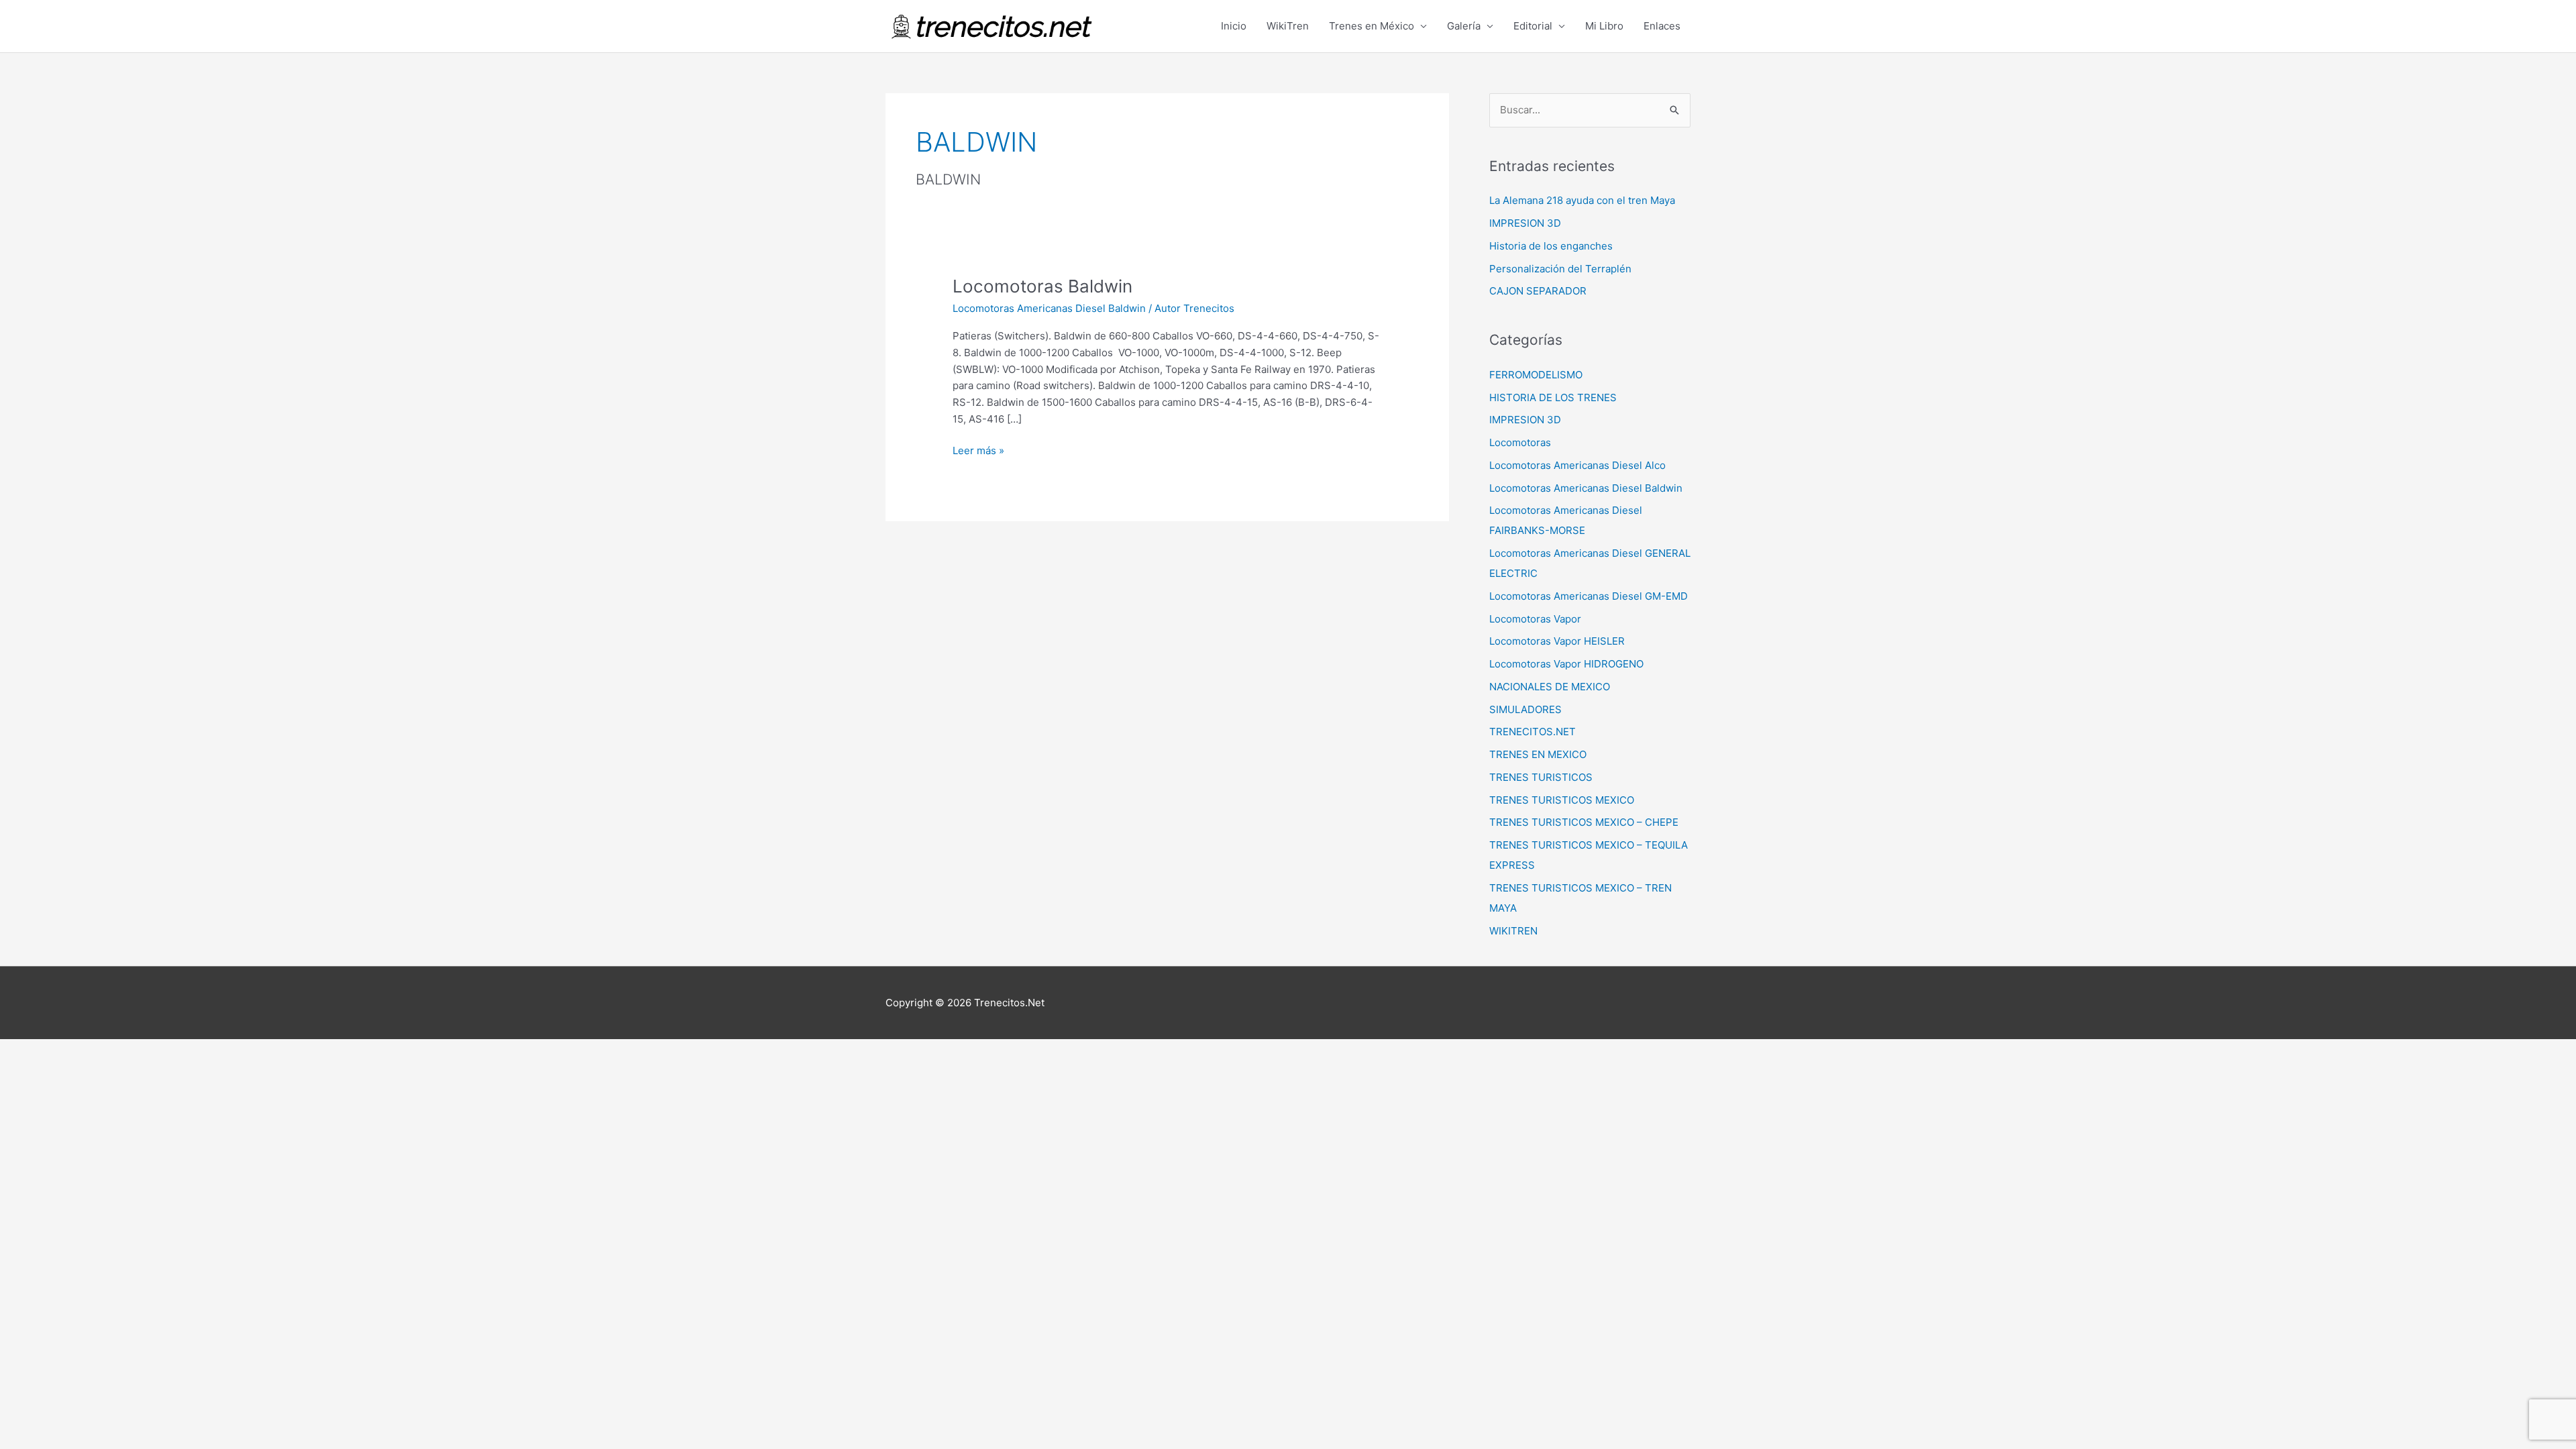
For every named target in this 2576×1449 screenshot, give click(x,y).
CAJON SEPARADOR (1538, 291)
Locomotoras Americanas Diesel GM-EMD (1589, 596)
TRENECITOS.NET (1533, 732)
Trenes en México (1372, 26)
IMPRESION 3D (1525, 223)
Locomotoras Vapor (1535, 619)
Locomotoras (1520, 442)
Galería (1464, 26)
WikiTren (1288, 26)
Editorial (1533, 26)
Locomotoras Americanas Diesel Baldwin (1049, 308)
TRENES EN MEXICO (1538, 754)
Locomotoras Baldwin (1042, 286)
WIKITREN (1513, 931)
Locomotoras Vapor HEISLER (1557, 641)
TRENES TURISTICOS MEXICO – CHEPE (1584, 822)
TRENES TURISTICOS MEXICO (1562, 800)
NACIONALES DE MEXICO (1550, 687)
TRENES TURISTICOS (1541, 777)
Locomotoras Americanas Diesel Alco (1577, 465)
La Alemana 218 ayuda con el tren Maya (1582, 200)
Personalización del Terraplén (1560, 269)
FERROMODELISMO (1536, 375)
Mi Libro (1604, 26)
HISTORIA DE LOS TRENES (1553, 397)
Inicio (1234, 26)
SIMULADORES (1525, 709)
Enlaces (1662, 26)
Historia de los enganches (1551, 246)
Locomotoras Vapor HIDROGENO (1566, 664)
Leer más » (978, 450)
